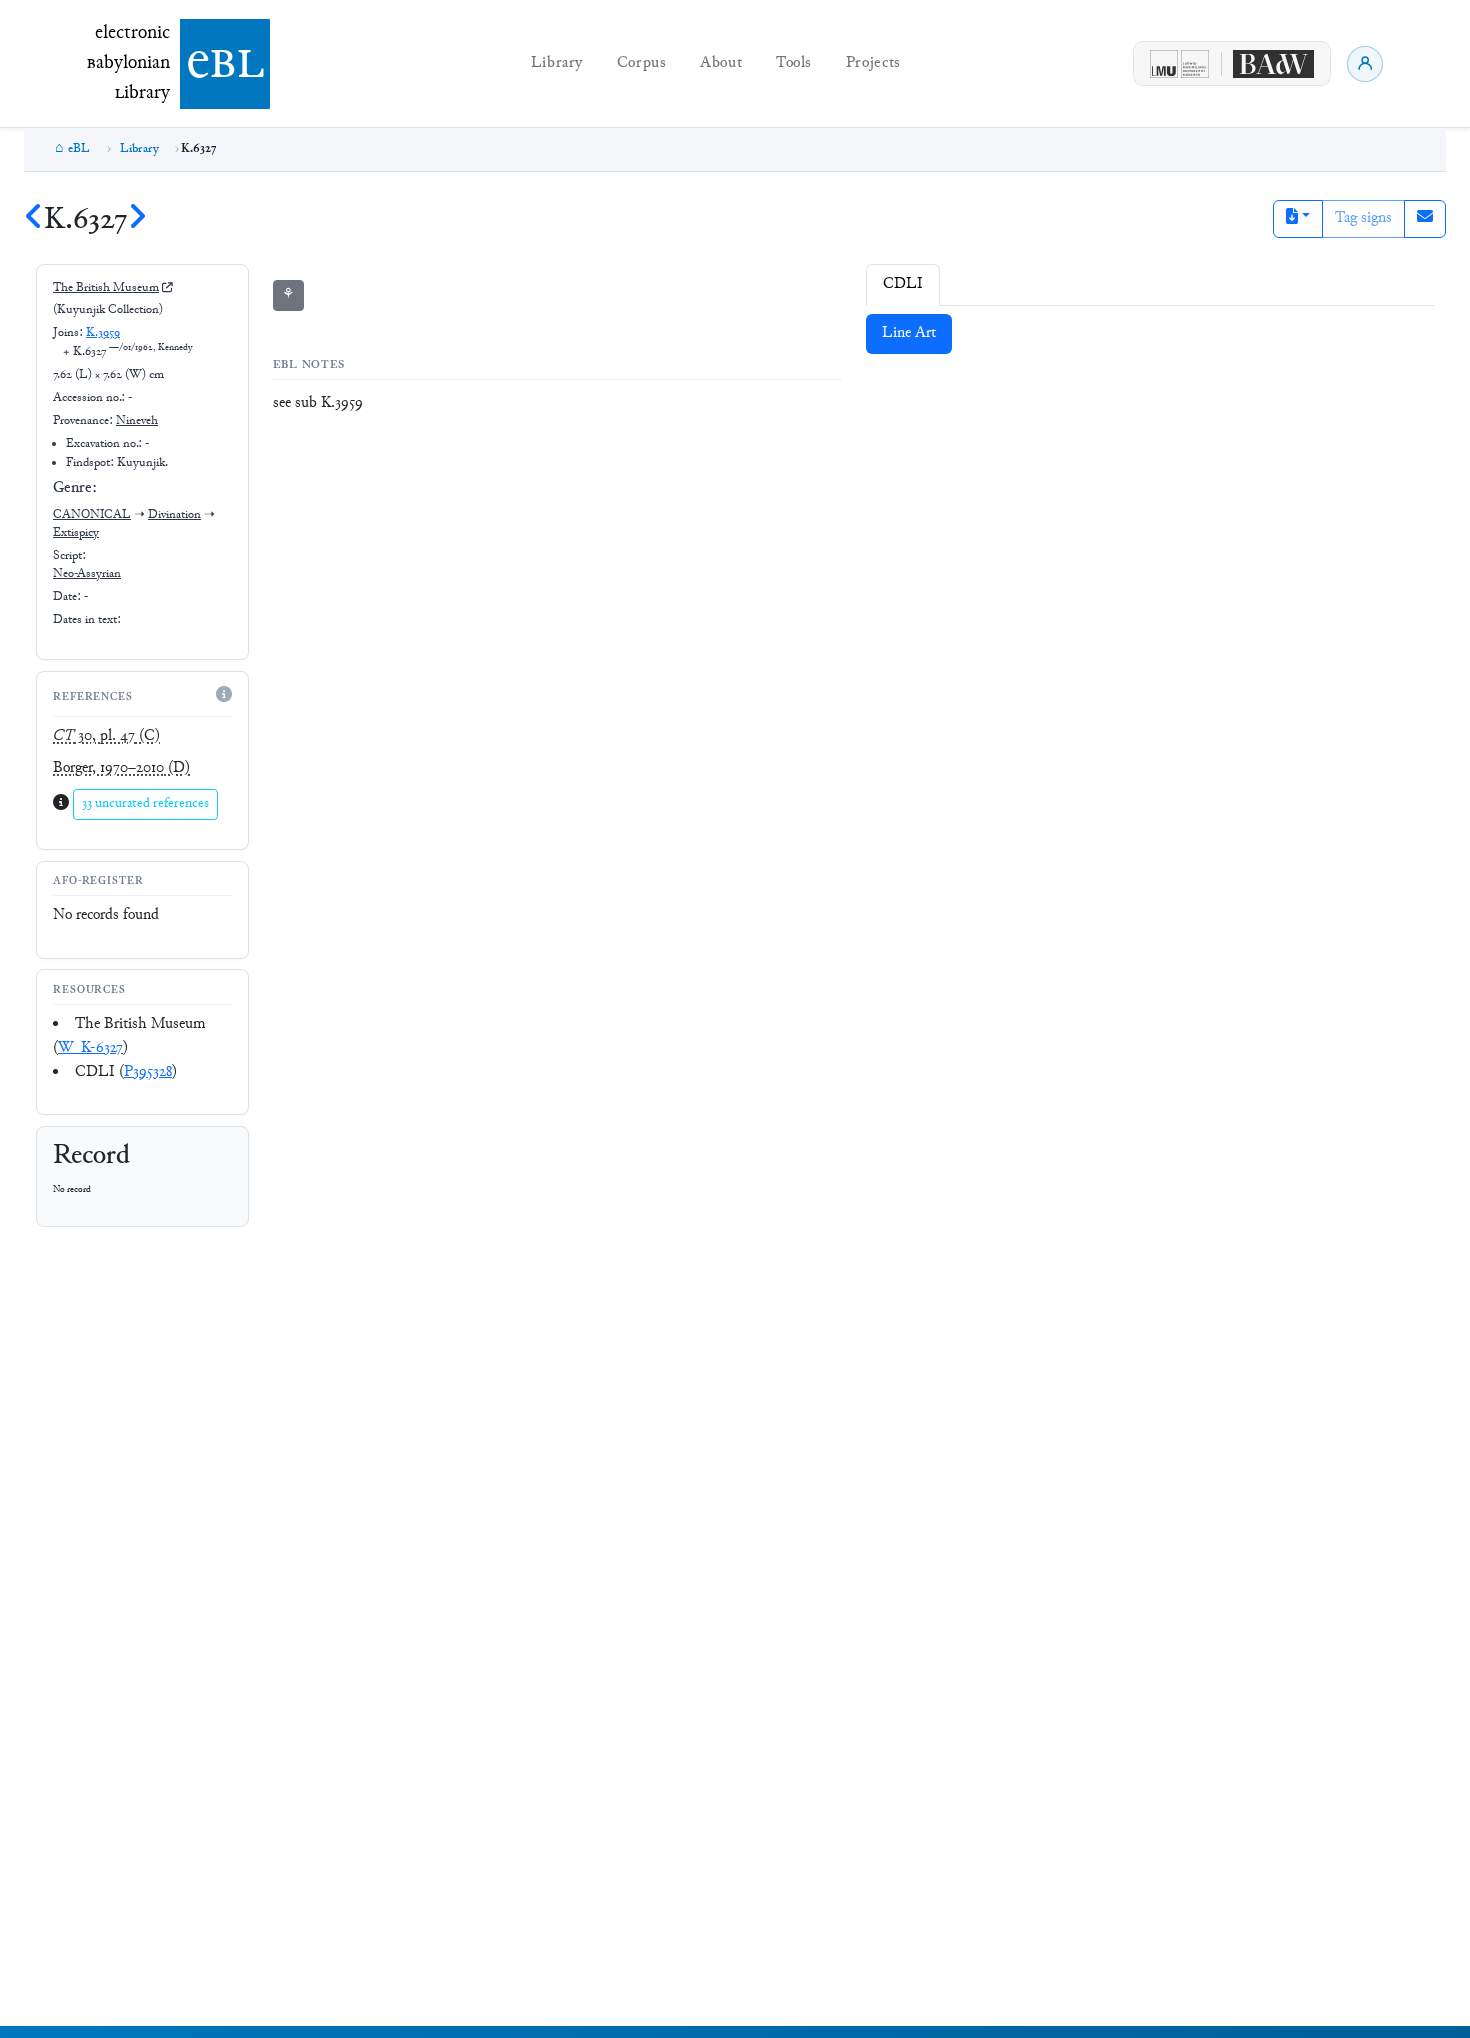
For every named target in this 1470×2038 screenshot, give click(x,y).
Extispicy (76, 533)
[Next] (137, 220)
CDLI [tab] (903, 284)
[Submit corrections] (1425, 219)
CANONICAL (92, 515)
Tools (794, 63)
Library (557, 63)
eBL (79, 149)
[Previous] (34, 220)
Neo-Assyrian (87, 574)
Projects (873, 63)
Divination (174, 515)
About (721, 63)
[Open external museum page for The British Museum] (167, 288)
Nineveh (137, 421)
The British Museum (106, 288)
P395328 (148, 1072)
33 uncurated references (145, 804)
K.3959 (103, 333)
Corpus (642, 63)
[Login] (1365, 64)
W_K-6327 (90, 1048)
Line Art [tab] (909, 333)
